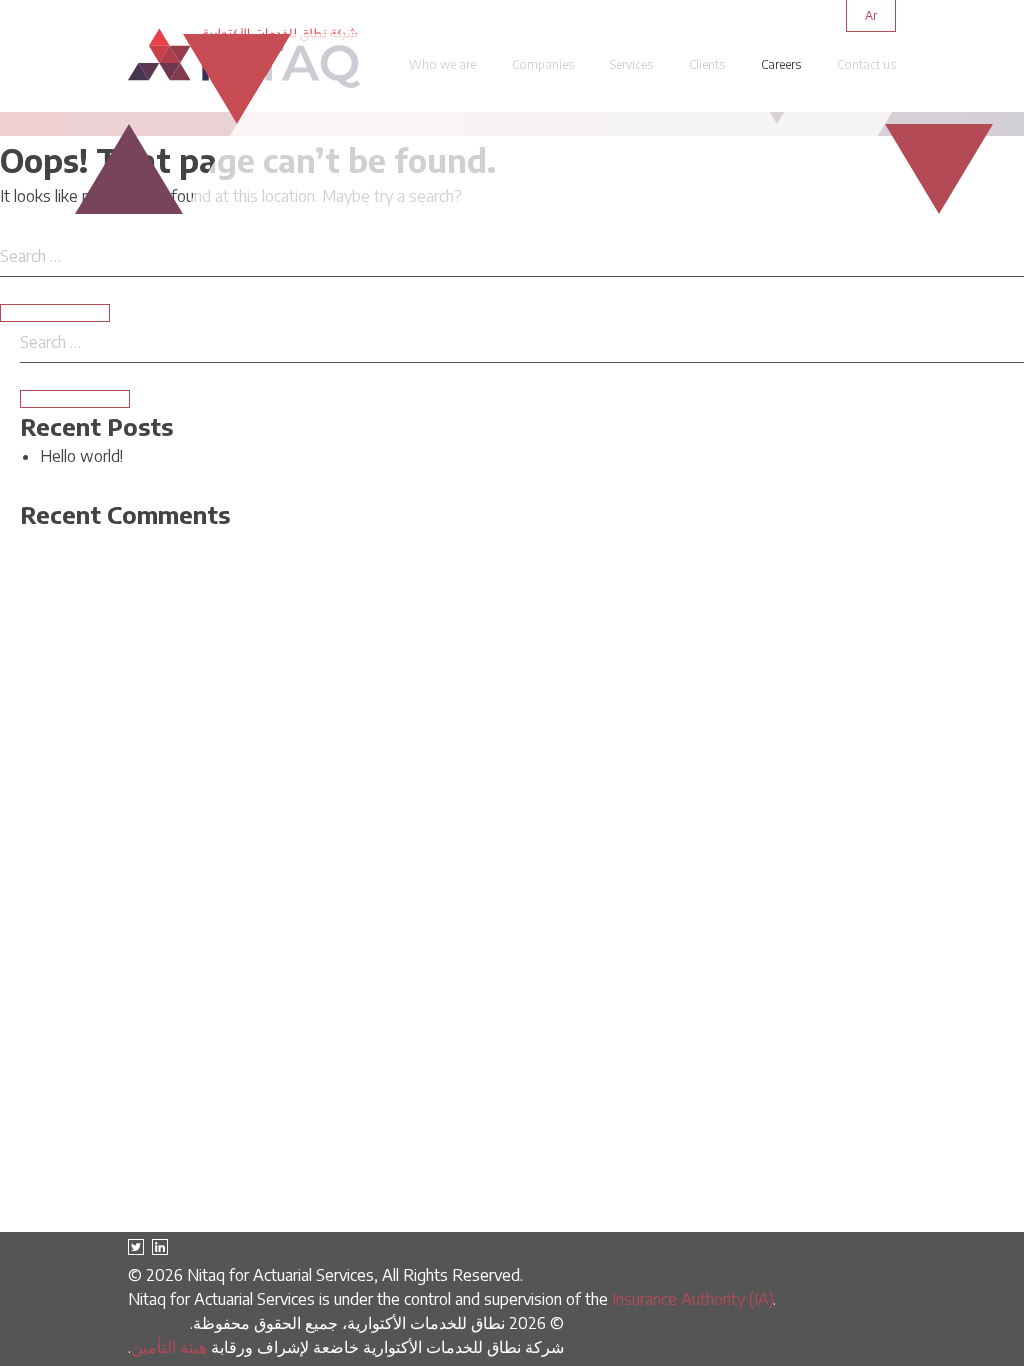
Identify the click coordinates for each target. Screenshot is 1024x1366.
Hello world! (81, 456)
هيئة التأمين (169, 1347)
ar (871, 15)
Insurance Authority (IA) (692, 1299)
